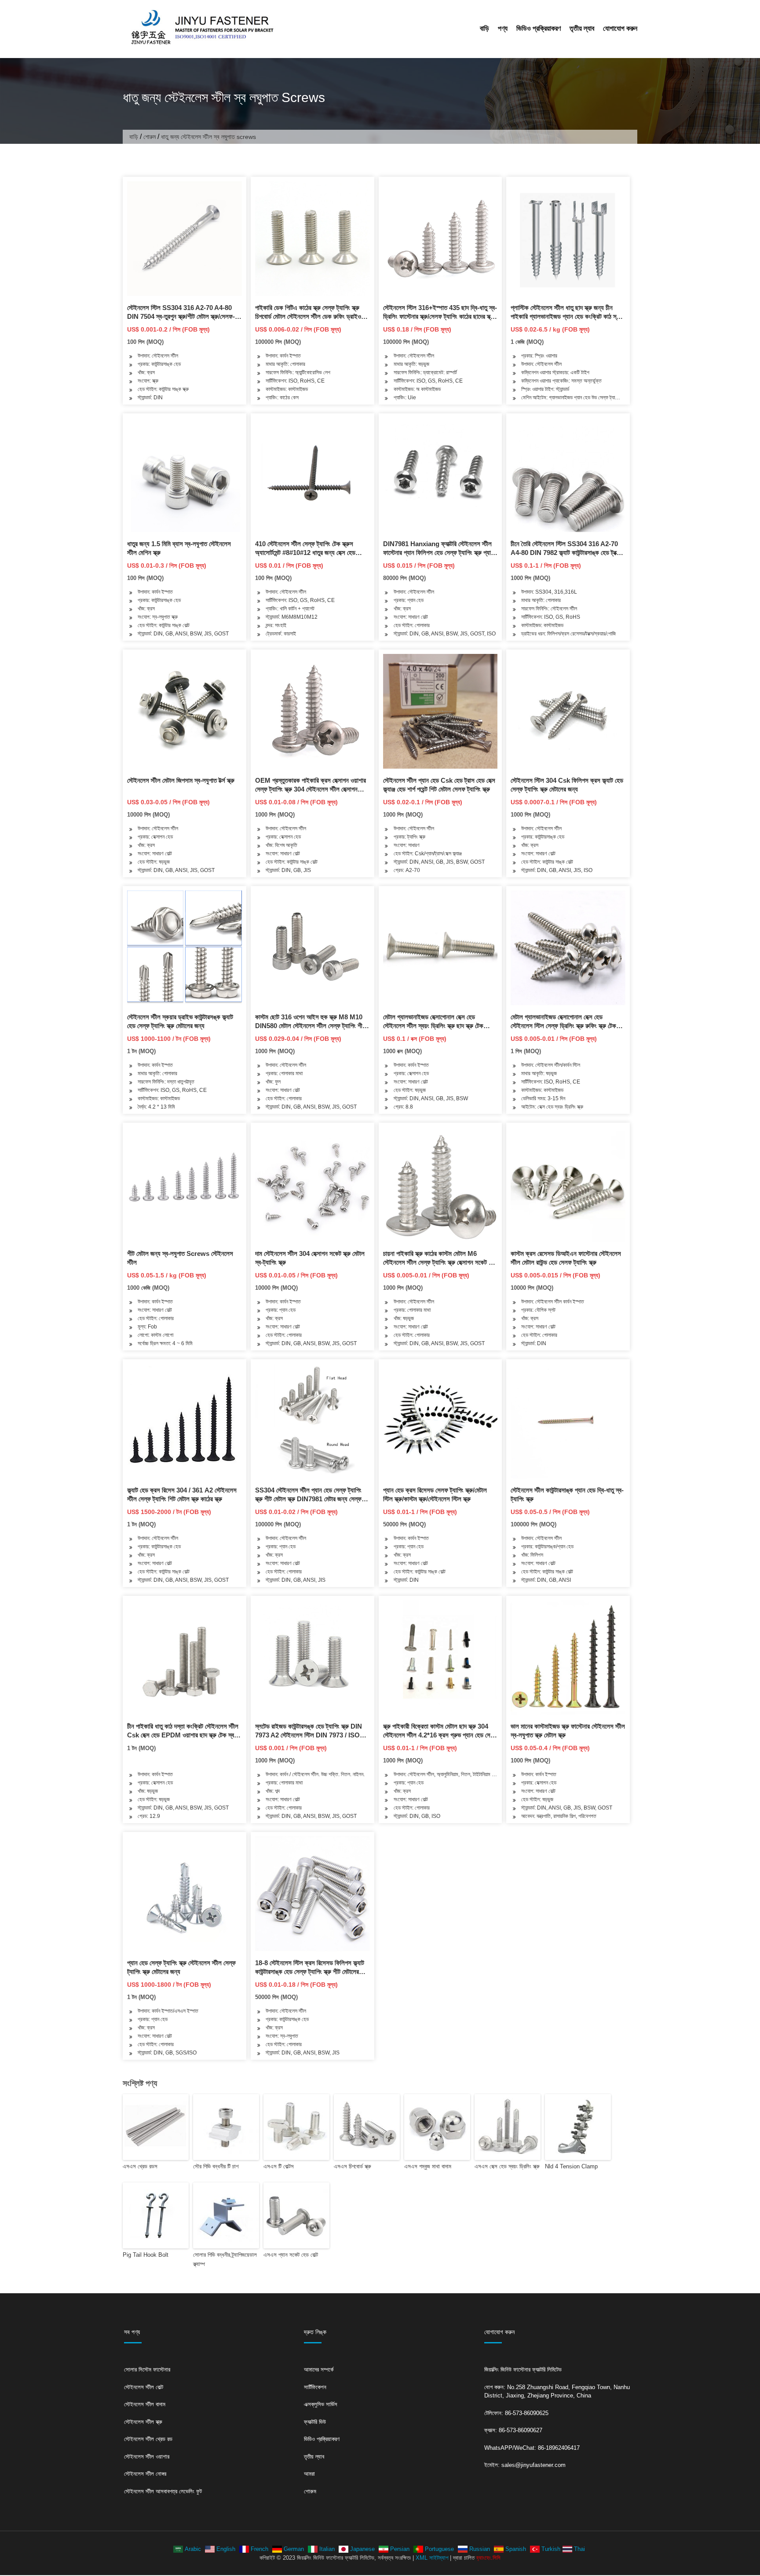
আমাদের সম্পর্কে (319, 2370)
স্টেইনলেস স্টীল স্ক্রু (143, 2422)
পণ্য (503, 28)
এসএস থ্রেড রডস (140, 2166)
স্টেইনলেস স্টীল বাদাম (145, 2404)
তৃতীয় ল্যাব (582, 28)
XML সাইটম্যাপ (432, 2558)
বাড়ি (484, 28)
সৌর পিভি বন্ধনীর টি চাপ (216, 2166)
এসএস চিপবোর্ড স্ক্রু (353, 2166)
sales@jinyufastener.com (533, 2465)
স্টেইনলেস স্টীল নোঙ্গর (145, 2474)
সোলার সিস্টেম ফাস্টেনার (147, 2370)
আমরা (309, 2474)
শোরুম (150, 137)
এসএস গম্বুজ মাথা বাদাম (428, 2166)
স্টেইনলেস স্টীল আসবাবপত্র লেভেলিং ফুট (163, 2491)
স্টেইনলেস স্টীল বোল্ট (144, 2387)
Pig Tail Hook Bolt (146, 2255)
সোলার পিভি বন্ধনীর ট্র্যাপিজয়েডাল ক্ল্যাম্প (225, 2259)
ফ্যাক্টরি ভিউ (315, 2422)
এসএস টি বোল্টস (279, 2166)
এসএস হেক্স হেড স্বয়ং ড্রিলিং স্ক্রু (507, 2166)
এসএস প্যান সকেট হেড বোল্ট (291, 2255)
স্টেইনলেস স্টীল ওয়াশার (147, 2457)
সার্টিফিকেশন (315, 2387)
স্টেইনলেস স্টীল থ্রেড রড (148, 2439)
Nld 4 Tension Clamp (571, 2166)
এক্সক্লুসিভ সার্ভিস (321, 2404)
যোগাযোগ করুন (620, 28)
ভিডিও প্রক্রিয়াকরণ (539, 28)
